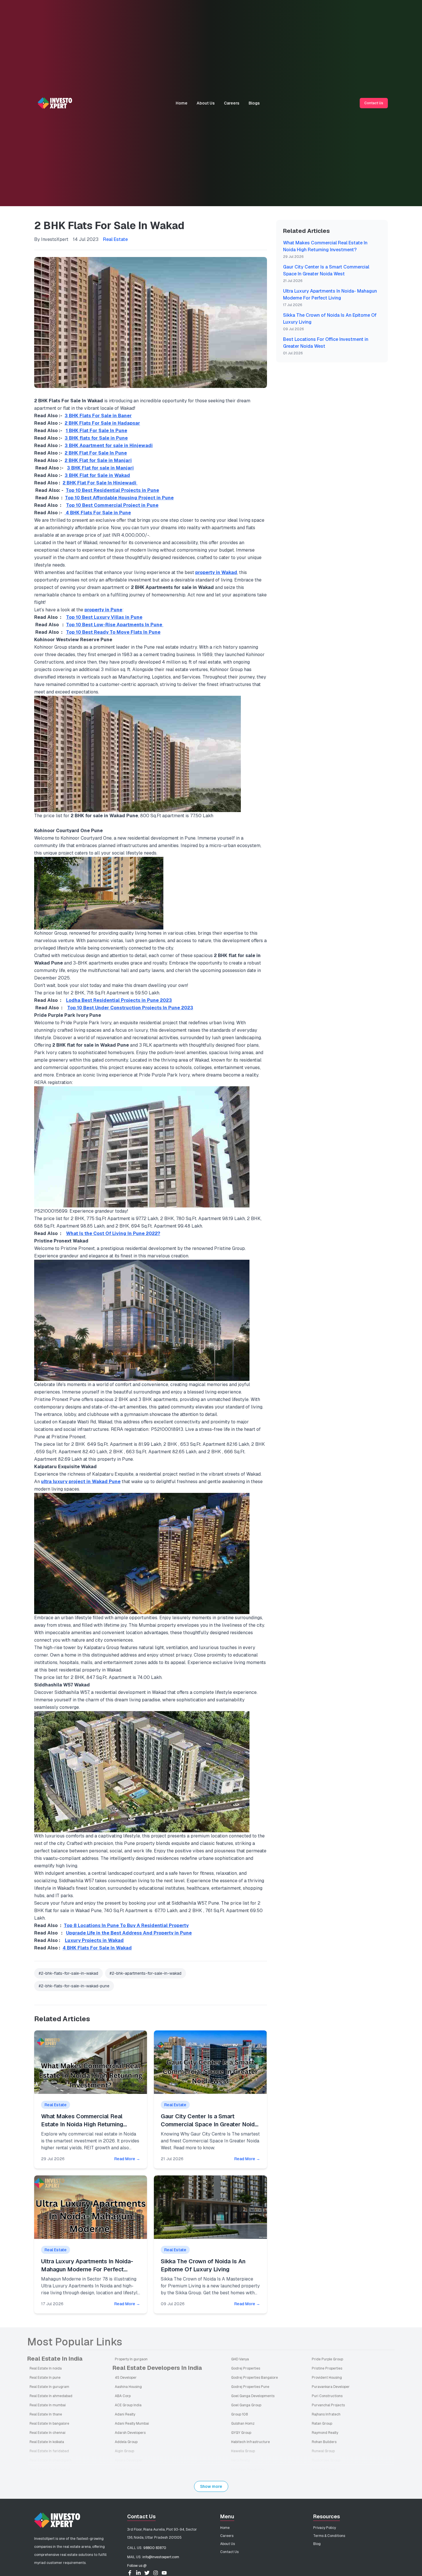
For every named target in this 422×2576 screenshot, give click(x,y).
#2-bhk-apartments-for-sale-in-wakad (146, 1973)
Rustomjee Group (326, 2460)
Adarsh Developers (130, 2433)
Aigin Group (124, 2451)
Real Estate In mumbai (48, 2405)
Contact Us (374, 103)
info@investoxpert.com (161, 2557)
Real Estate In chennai (48, 2433)
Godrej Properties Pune (250, 2387)
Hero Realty (240, 2460)
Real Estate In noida (46, 2368)
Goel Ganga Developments (253, 2396)
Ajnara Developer (129, 2460)
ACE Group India (128, 2405)
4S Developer (126, 2378)
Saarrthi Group (324, 2469)
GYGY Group (241, 2433)
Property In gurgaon (131, 2359)
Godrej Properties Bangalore (254, 2378)
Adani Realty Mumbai (132, 2424)
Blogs (254, 103)
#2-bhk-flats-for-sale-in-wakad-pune (74, 1986)
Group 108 (239, 2414)
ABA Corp (123, 2396)
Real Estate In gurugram (49, 2387)
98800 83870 (155, 2548)
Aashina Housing (128, 2387)
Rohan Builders (324, 2442)
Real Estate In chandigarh (51, 2460)
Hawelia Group (243, 2451)
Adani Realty (125, 2414)
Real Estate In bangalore (49, 2424)
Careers (232, 103)
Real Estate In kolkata (47, 2442)
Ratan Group (322, 2424)
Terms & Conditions (329, 2536)
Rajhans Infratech (326, 2414)
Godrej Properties (246, 2368)
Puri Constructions (327, 2396)
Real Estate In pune (45, 2378)
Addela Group (126, 2442)
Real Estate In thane (46, 2414)
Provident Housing (327, 2378)
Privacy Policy (325, 2528)
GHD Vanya (240, 2359)
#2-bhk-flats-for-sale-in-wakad (68, 1973)
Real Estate (115, 239)
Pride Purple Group (327, 2359)
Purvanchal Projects (328, 2405)
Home (182, 103)
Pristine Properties (327, 2368)
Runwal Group (323, 2451)
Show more (211, 2486)
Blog (317, 2544)
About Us (206, 103)
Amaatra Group (127, 2469)
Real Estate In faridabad (49, 2451)
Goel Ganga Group (246, 2405)
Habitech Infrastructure (250, 2442)
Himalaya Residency (247, 2469)
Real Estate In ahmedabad (51, 2396)
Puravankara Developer (331, 2387)
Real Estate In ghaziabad (50, 2469)
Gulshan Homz (243, 2424)
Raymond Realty (325, 2433)
